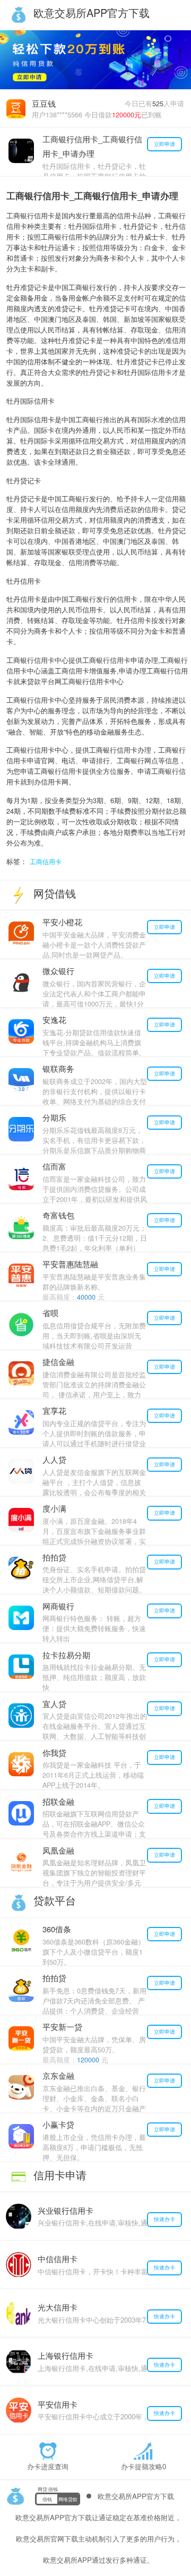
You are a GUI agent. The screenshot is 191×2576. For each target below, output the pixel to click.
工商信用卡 (46, 861)
